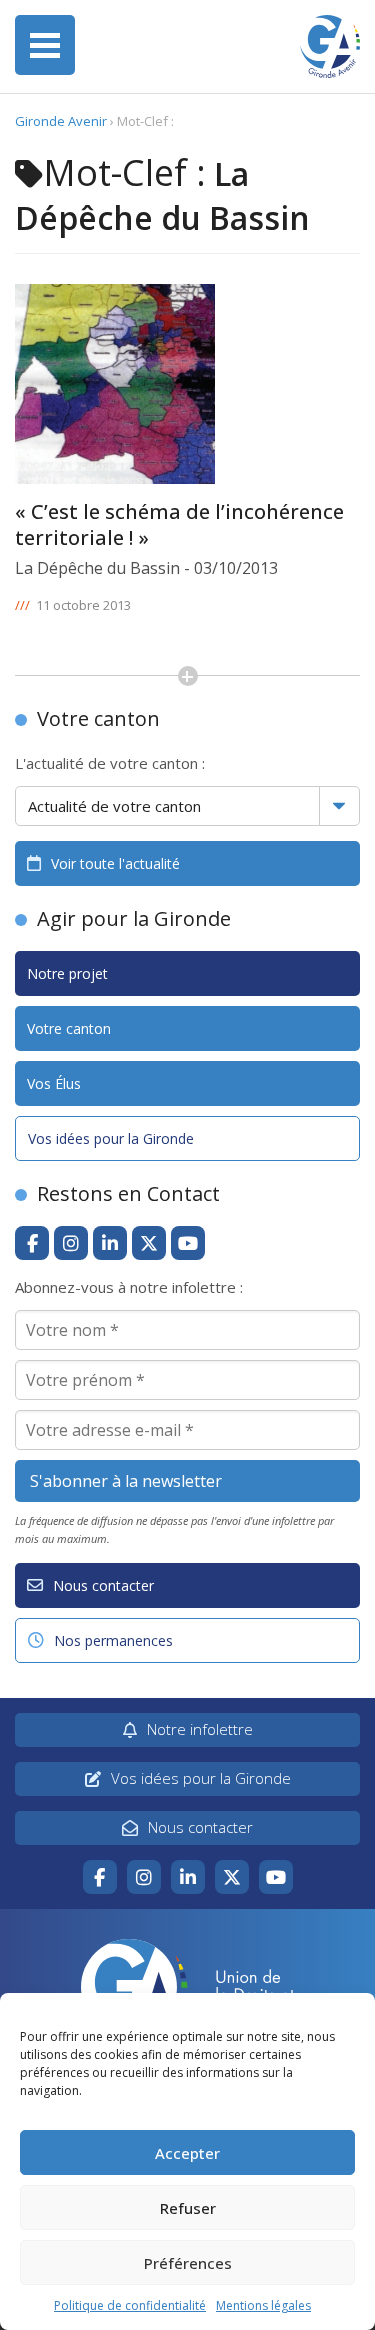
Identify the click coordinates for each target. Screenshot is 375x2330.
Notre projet (67, 973)
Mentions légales (263, 2305)
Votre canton (69, 1028)
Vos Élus (54, 1083)
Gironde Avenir (61, 121)
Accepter (187, 2153)
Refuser (188, 2208)
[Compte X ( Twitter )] (149, 1243)
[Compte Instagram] (71, 1243)
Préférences (188, 2263)
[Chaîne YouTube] (188, 1243)
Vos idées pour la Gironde (111, 1138)
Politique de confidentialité (130, 2305)
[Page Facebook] (32, 1243)
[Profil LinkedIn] (110, 1243)
